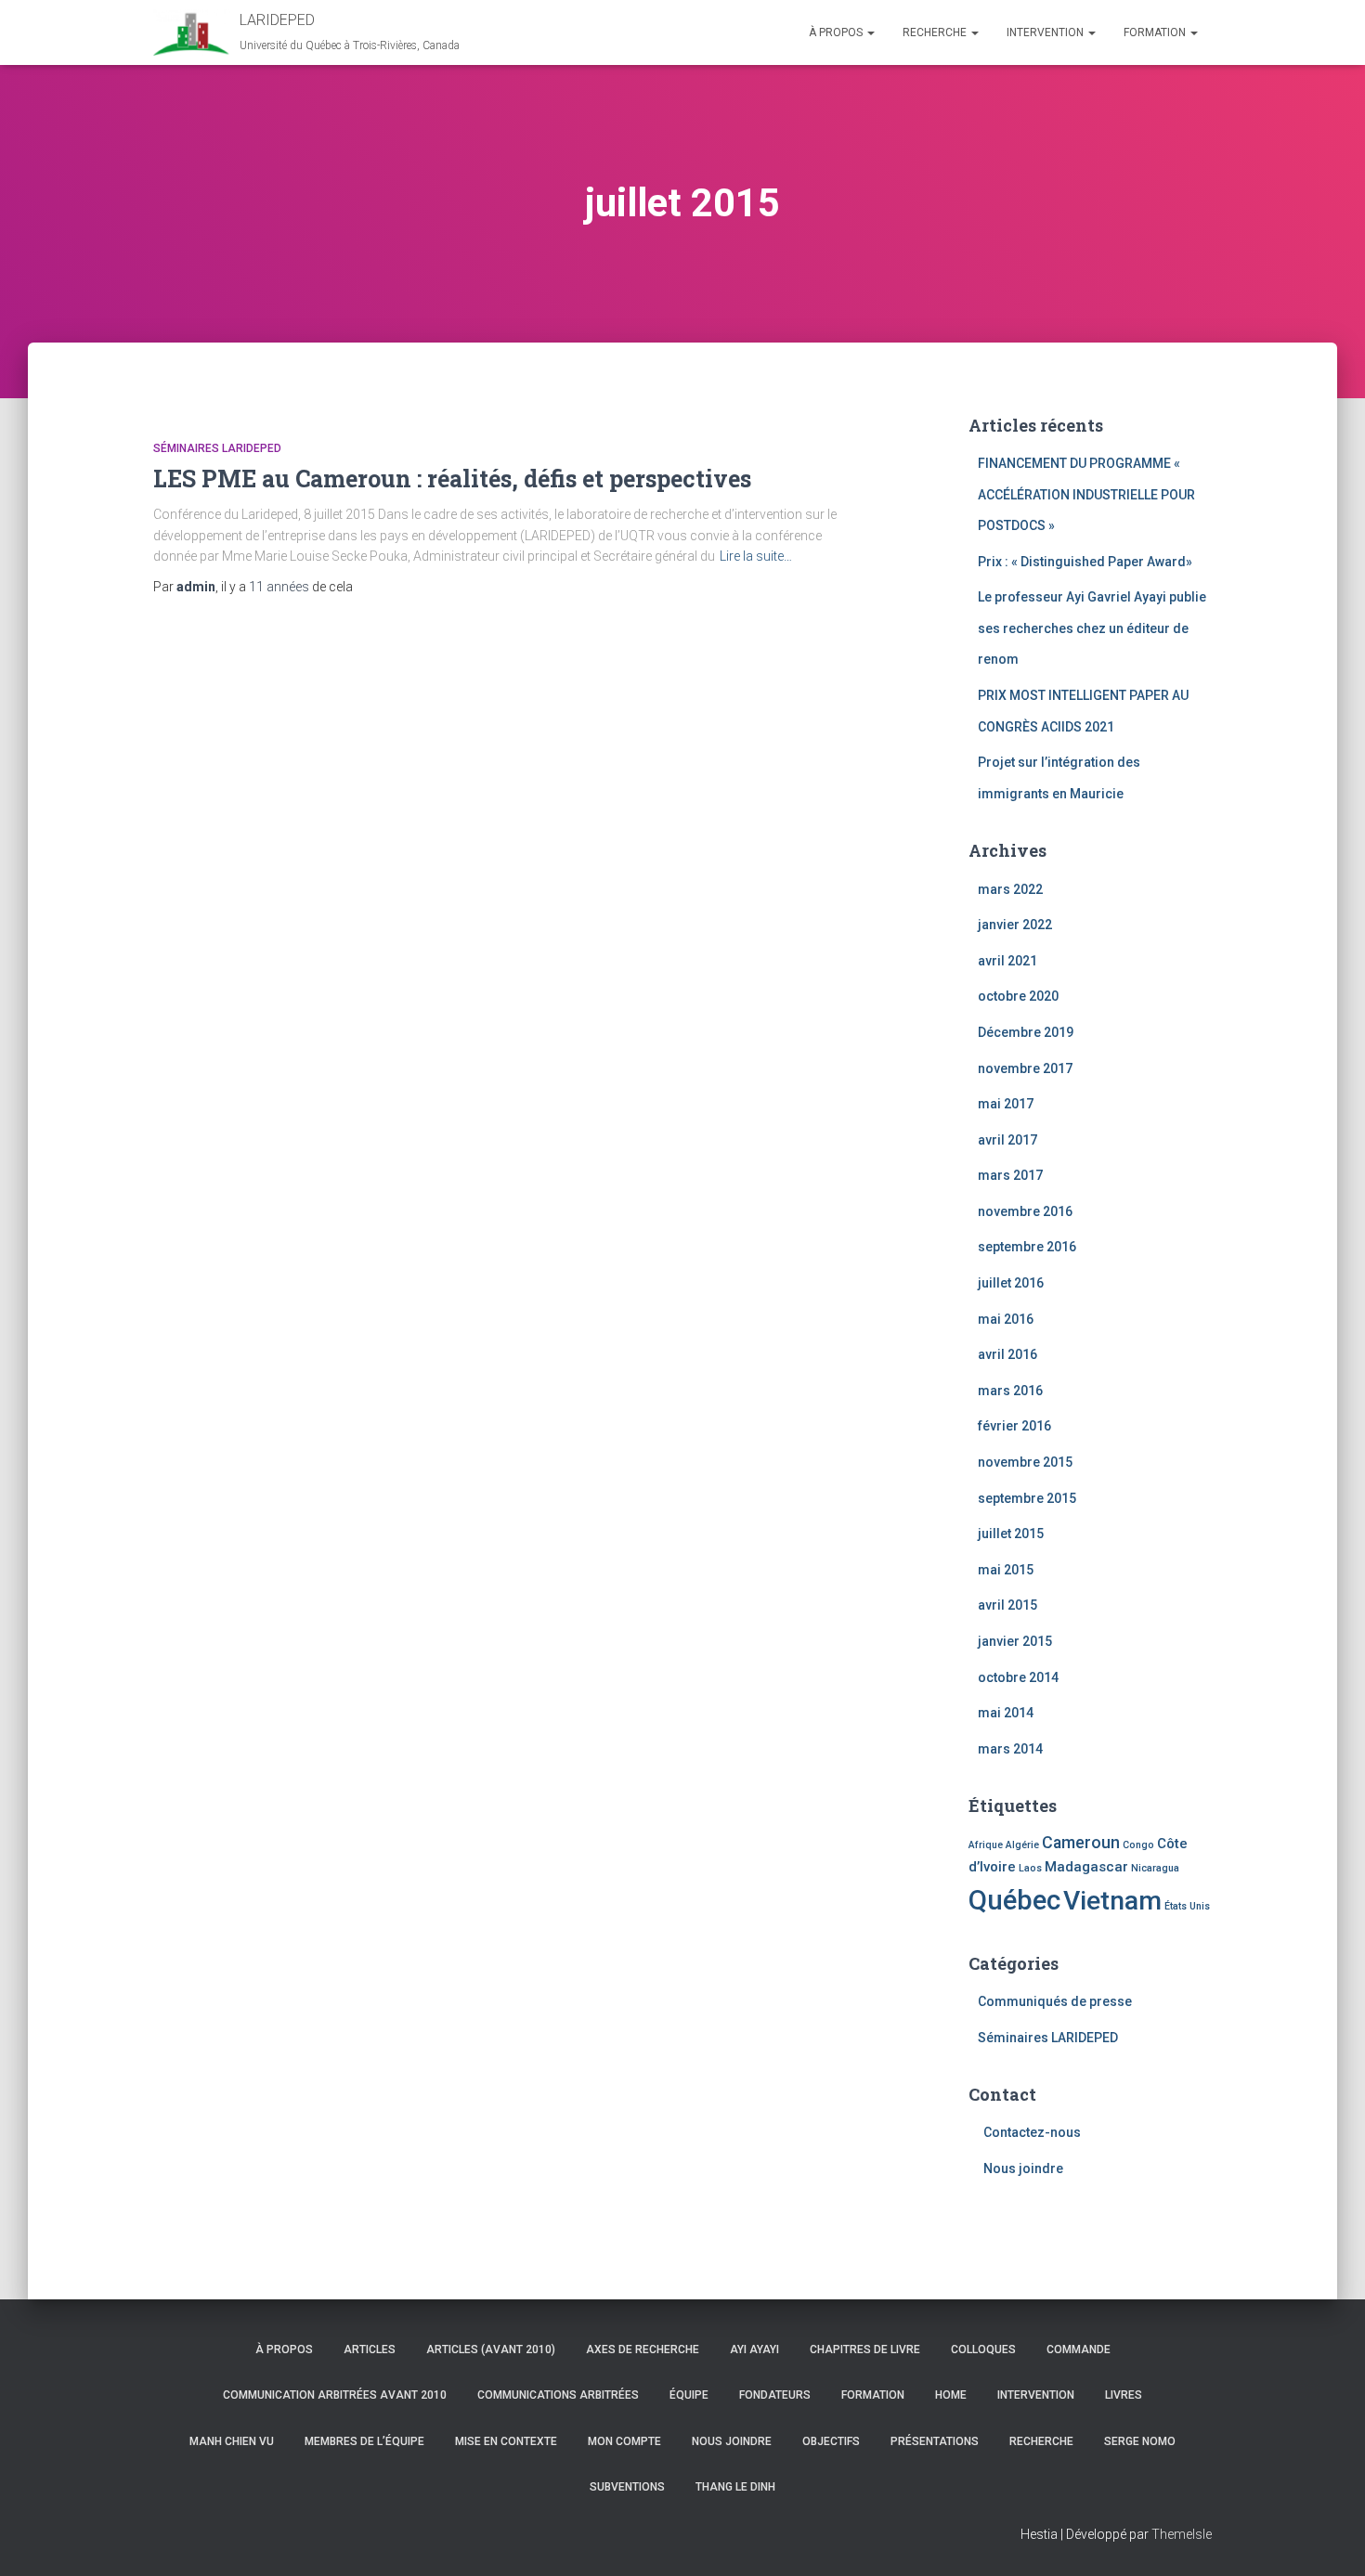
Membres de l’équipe (364, 2441)
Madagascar (1086, 1867)
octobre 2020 (1018, 996)
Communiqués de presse (1055, 2001)
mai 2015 (1006, 1570)
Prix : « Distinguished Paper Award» (1085, 562)
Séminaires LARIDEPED (217, 448)
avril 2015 (1007, 1605)
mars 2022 (1010, 889)
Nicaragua (1155, 1868)
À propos (837, 32)
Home (951, 2395)
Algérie (1022, 1845)
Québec (1014, 1900)
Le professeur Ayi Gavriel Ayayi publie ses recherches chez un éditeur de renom (1092, 628)
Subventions (627, 2487)
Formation (1156, 32)
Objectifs (831, 2441)
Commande (1079, 2349)
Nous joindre (1023, 2168)
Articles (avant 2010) (491, 2349)
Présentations (935, 2441)
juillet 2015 (1011, 1534)
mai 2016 (1006, 1319)
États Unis (1187, 1906)
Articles (370, 2349)
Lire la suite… (756, 556)
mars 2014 (1010, 1749)
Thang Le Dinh (735, 2487)
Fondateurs (775, 2395)
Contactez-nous (1032, 2132)
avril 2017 (1007, 1140)
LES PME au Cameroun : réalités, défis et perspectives (452, 479)
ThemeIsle (1182, 2534)
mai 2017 (1006, 1104)
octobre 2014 (1018, 1677)
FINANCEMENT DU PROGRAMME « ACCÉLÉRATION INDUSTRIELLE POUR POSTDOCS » (1086, 494)
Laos (1030, 1868)
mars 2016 (1010, 1391)
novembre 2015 (1025, 1462)
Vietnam (1112, 1901)
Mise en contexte (506, 2441)
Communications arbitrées (558, 2395)
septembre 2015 (1027, 1498)
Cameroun (1081, 1842)
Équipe (689, 2395)
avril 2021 (1007, 961)
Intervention (1046, 32)
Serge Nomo (1140, 2441)
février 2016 (1014, 1426)
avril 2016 (1007, 1354)
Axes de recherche (643, 2349)
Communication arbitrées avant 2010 (335, 2395)
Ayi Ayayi (754, 2349)
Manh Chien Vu (232, 2441)
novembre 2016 (1025, 1211)
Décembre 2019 (1026, 1032)
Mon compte (624, 2441)
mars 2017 (1010, 1175)
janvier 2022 (1015, 925)
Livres (1124, 2395)
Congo (1138, 1845)
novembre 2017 (1025, 1068)
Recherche (936, 32)
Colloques (983, 2349)
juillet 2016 (1011, 1283)
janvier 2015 (1015, 1641)
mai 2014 (1006, 1713)
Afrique (986, 1845)
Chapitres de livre (865, 2349)
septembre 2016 (1027, 1247)
